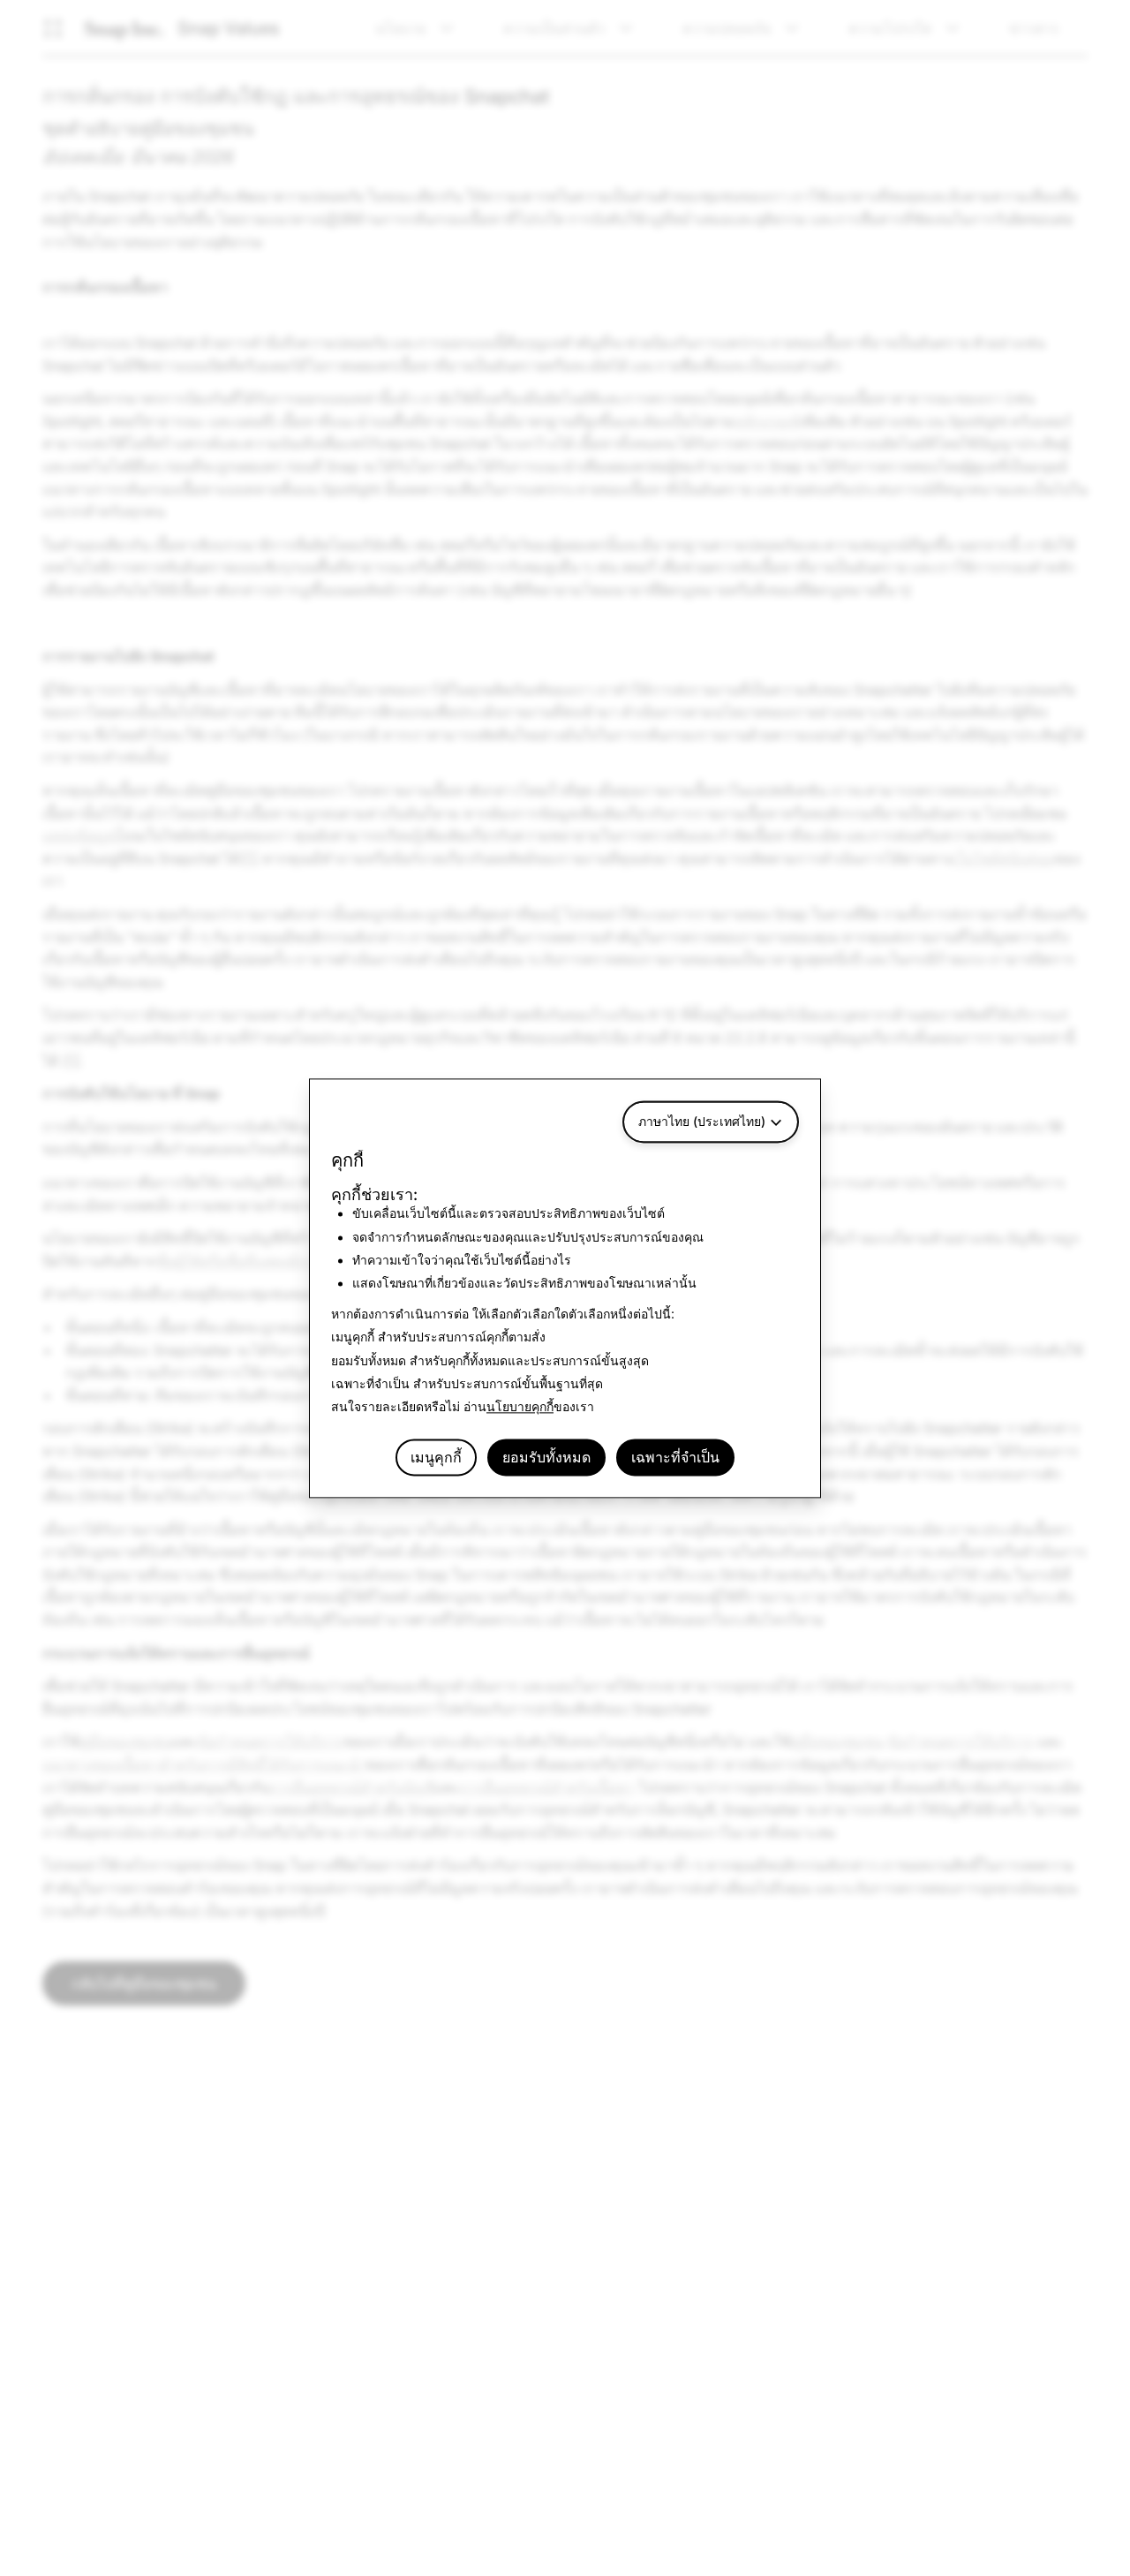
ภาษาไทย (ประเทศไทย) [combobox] (702, 1121)
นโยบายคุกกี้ (520, 1407)
